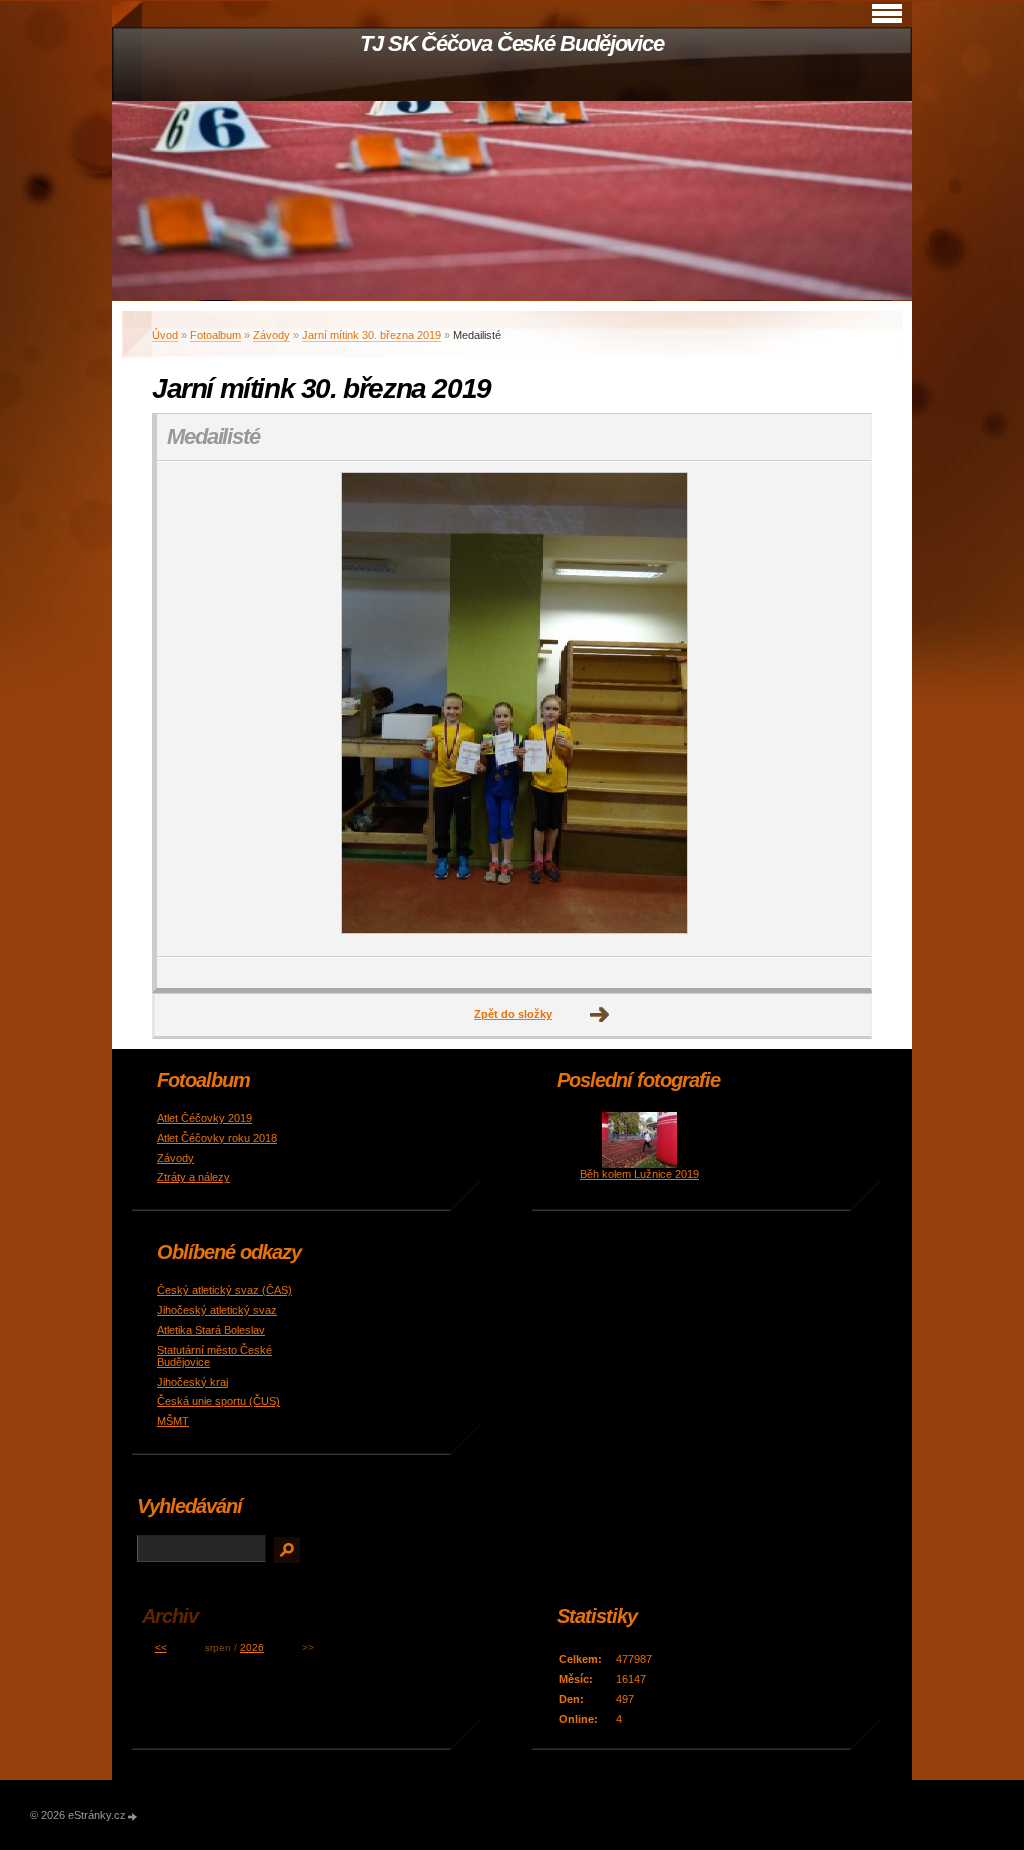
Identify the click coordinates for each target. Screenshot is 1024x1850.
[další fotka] (838, 709)
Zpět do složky (513, 1014)
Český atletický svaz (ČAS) (224, 1290)
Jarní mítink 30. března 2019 (371, 335)
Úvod (165, 335)
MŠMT (173, 1421)
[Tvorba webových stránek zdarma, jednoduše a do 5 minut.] (133, 1816)
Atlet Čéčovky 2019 (204, 1118)
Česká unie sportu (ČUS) (218, 1401)
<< (161, 1647)
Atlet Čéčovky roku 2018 (217, 1138)
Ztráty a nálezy (193, 1177)
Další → (600, 1015)
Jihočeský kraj (192, 1382)
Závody (271, 335)
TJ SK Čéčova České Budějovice (512, 43)
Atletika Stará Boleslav (211, 1330)
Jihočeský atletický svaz (217, 1310)
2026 (252, 1647)
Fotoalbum (215, 335)
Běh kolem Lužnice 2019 (639, 1174)
